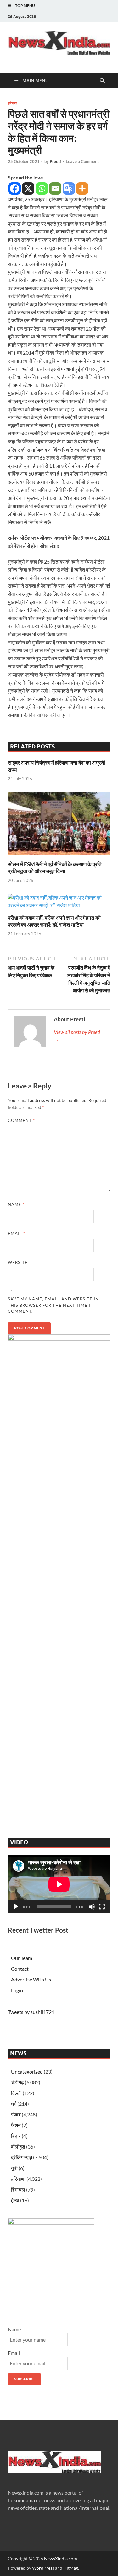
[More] (82, 188)
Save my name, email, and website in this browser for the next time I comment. (53, 1305)
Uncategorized (27, 2071)
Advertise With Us (31, 1979)
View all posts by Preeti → (77, 1036)
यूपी (14, 2168)
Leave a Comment (82, 161)
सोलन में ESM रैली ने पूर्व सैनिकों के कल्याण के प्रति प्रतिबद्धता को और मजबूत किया (55, 868)
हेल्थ (15, 2200)
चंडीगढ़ (17, 2082)
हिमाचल (18, 2189)
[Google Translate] (69, 188)
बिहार (16, 2136)
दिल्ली (16, 2093)
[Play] (16, 1907)
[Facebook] (15, 188)
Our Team (22, 1958)
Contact (20, 1969)
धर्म (14, 2104)
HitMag (71, 2568)
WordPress (43, 2568)
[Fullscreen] (102, 1907)
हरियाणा (12, 103)
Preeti (55, 161)
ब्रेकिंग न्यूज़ (22, 2157)
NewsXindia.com (61, 2558)
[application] (59, 1884)
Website (18, 1262)
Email (17, 1233)
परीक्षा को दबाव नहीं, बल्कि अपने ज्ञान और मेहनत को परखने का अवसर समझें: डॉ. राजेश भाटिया (54, 921)
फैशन (16, 2125)
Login (17, 1990)
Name (16, 1204)
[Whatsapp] (42, 188)
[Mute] (92, 1907)
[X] (28, 188)
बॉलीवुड (18, 2147)
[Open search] (102, 81)
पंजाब (16, 2114)
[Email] (55, 188)
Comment (21, 1120)
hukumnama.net (25, 2500)
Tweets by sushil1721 (31, 2012)
